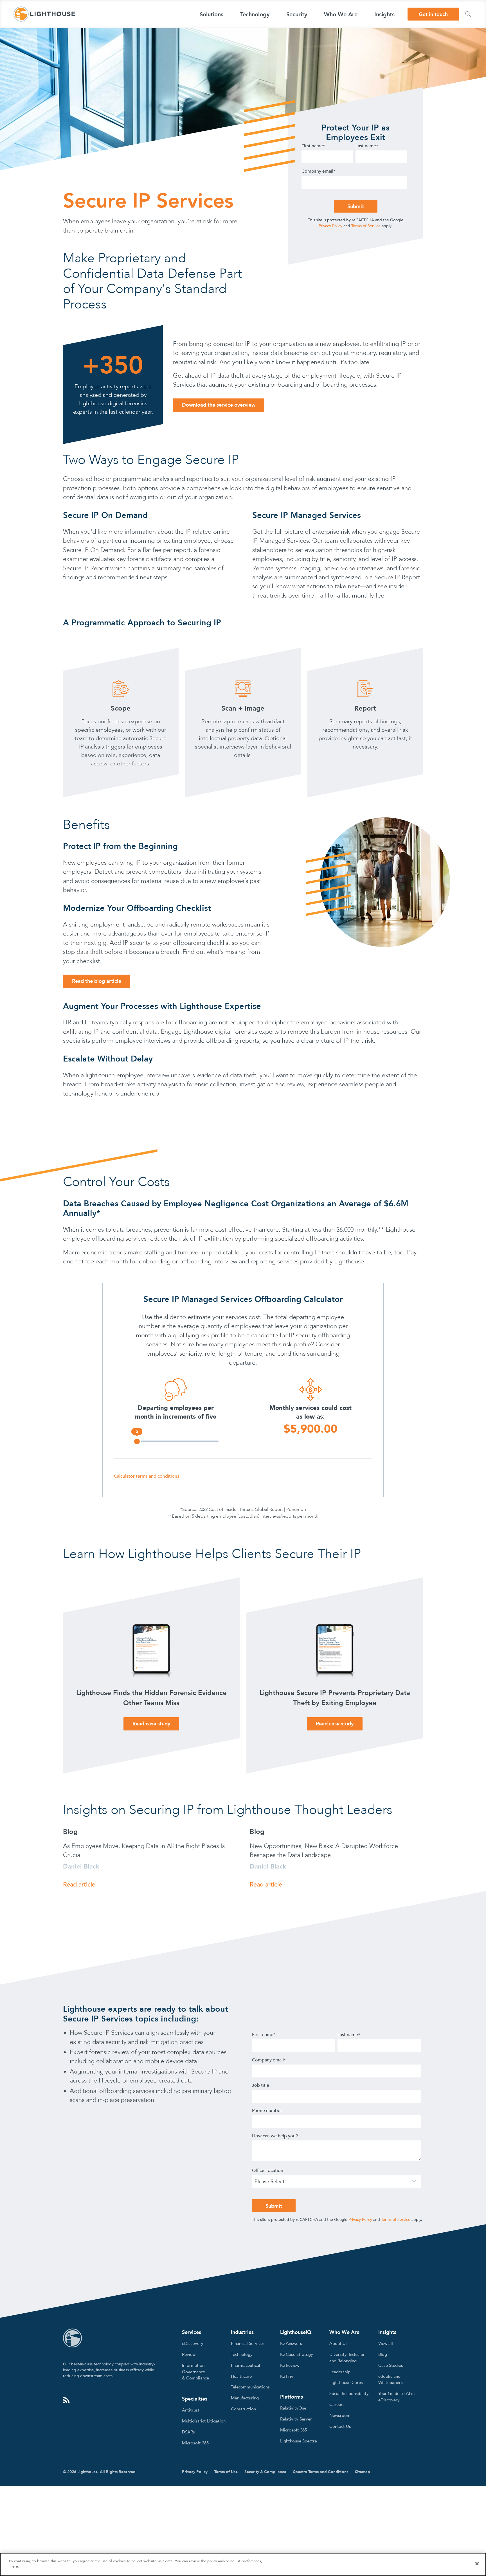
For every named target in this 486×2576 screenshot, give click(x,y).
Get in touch (433, 14)
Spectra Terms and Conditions (321, 2472)
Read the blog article (97, 981)
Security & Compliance (265, 2472)
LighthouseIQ (296, 2332)
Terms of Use (226, 2472)
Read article (79, 1885)
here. (15, 2566)
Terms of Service (366, 226)
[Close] (477, 2564)
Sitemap (363, 2472)
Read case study (151, 1724)
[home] (45, 14)
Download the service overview (219, 405)
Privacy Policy (330, 226)
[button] (211, 14)
